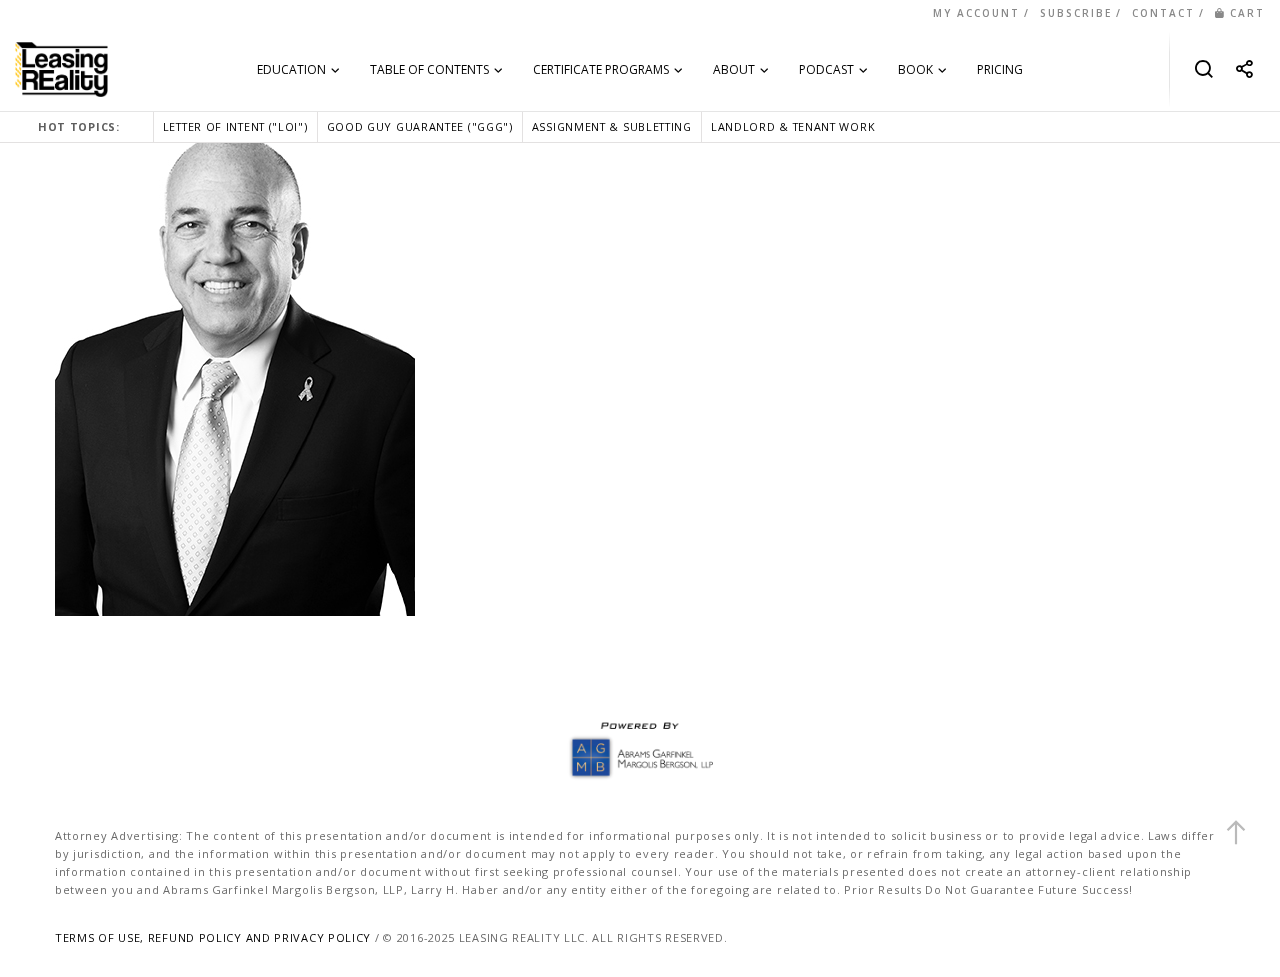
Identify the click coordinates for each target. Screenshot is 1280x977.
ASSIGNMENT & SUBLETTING (612, 126)
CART (1247, 13)
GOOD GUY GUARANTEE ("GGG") (420, 126)
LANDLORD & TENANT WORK (793, 126)
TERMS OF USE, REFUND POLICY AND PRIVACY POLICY (213, 937)
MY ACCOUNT (976, 13)
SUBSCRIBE (1076, 13)
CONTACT (1163, 13)
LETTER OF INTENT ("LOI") (235, 126)
